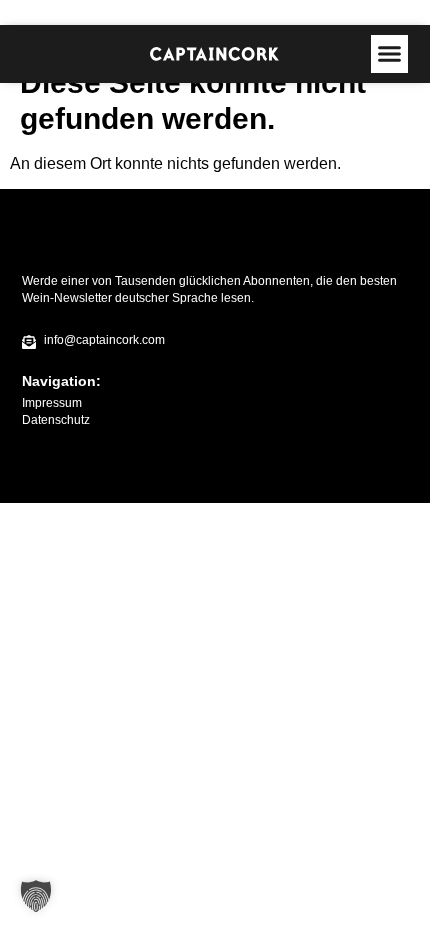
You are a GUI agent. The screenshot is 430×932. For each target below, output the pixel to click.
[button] (390, 54)
